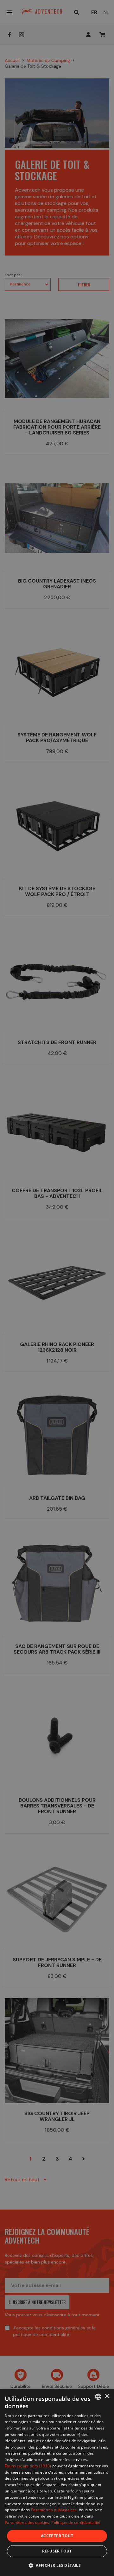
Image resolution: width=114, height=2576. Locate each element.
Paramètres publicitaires (54, 2510)
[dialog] (57, 2482)
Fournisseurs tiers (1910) (28, 2466)
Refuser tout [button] (57, 2551)
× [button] (107, 2396)
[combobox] (98, 2397)
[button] (57, 2565)
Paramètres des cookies (27, 2522)
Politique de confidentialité (76, 2522)
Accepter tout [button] (57, 2536)
